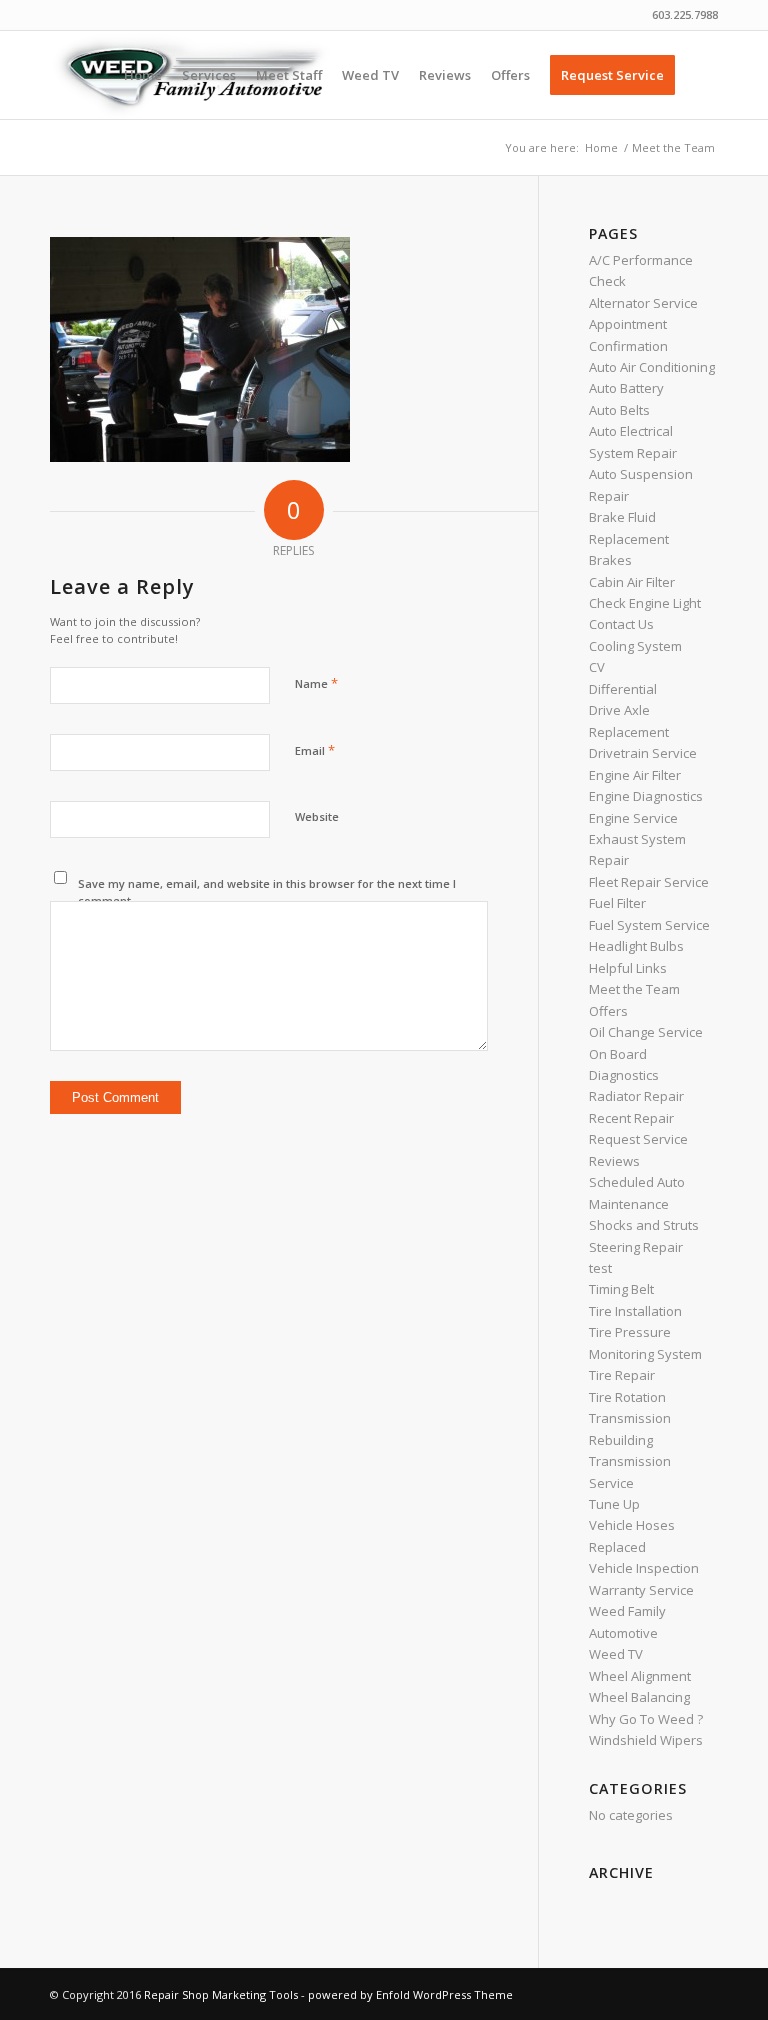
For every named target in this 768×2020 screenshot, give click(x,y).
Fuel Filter (617, 903)
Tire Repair (622, 1375)
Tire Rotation (627, 1397)
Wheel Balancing (639, 1697)
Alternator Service (643, 303)
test (600, 1268)
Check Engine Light (645, 603)
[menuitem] (143, 75)
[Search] (701, 75)
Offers (608, 1011)
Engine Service (633, 818)
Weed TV (616, 1654)
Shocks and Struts (644, 1225)
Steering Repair (636, 1247)
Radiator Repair (636, 1096)
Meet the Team (634, 989)
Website (317, 816)
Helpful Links (628, 968)
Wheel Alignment (640, 1676)
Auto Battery (626, 388)
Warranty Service (641, 1590)
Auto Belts (619, 410)
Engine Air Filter (635, 775)
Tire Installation (635, 1311)
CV (597, 667)
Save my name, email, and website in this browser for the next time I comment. (267, 892)
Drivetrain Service (643, 753)
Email (315, 750)
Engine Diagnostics (646, 796)
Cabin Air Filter (632, 582)
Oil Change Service (646, 1032)
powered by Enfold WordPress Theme (410, 1994)
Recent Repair (631, 1118)
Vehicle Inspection (644, 1568)
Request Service (638, 1139)
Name (316, 683)
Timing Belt (621, 1289)
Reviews (614, 1161)
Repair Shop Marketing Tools (221, 1994)
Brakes (610, 560)
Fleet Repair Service (649, 882)
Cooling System (635, 646)
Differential (623, 689)
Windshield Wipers (646, 1740)
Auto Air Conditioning (652, 367)
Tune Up (614, 1504)
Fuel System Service (649, 925)
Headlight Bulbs (636, 946)
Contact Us (621, 624)
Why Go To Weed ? (646, 1719)
